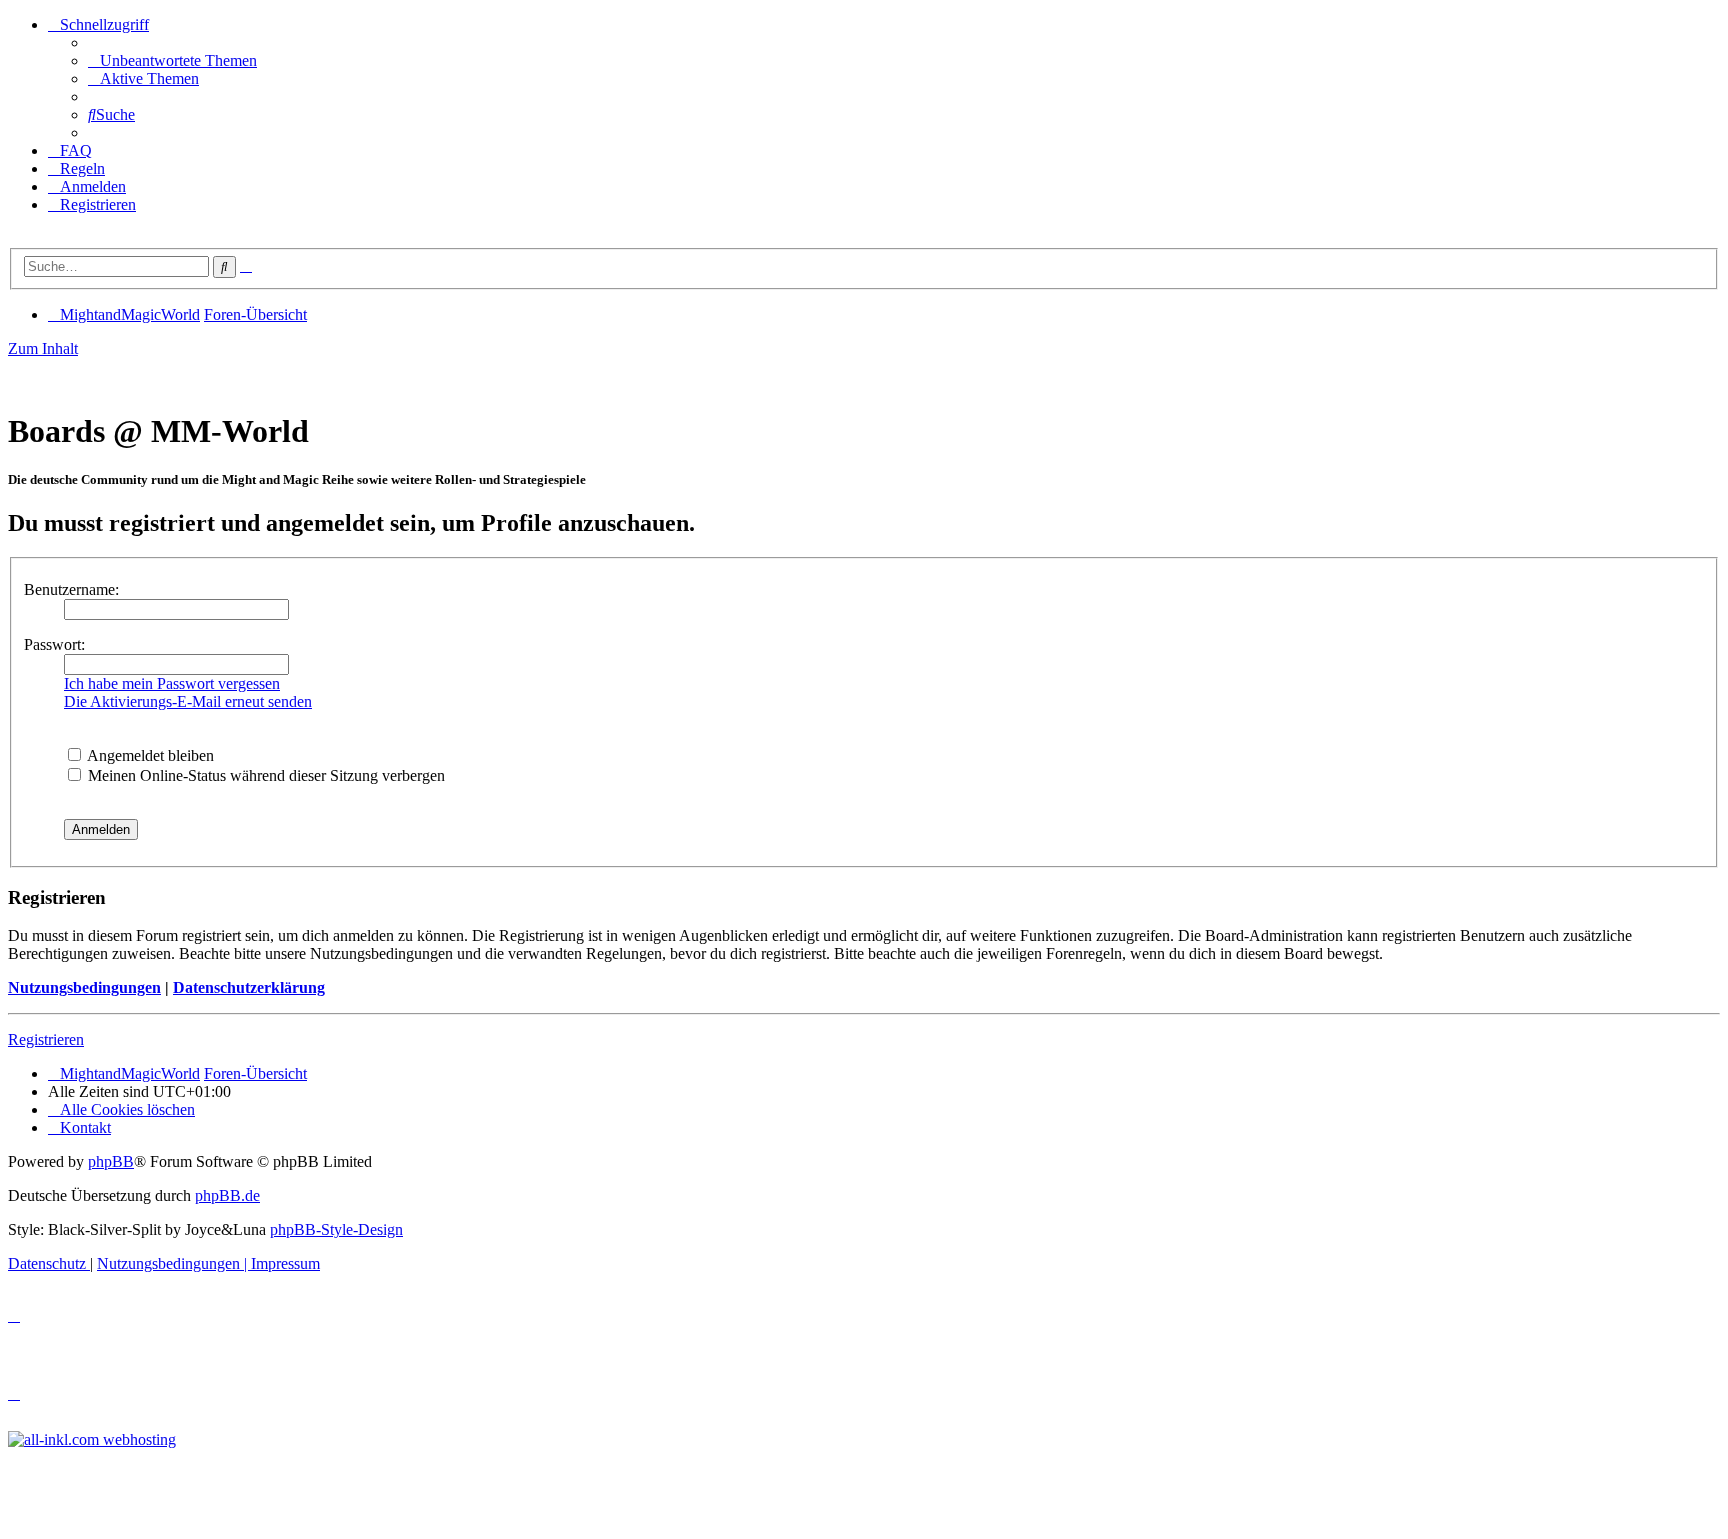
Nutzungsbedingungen (84, 987)
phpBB (111, 1161)
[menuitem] (172, 60)
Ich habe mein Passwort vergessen (172, 683)
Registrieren (46, 1039)
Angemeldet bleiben (149, 755)
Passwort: (54, 644)
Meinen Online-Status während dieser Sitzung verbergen (264, 775)
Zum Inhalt (43, 348)
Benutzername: (71, 589)
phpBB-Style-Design (336, 1229)
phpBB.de (227, 1195)
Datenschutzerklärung (249, 987)
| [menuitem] (174, 1263)
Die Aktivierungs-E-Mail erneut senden (188, 701)
